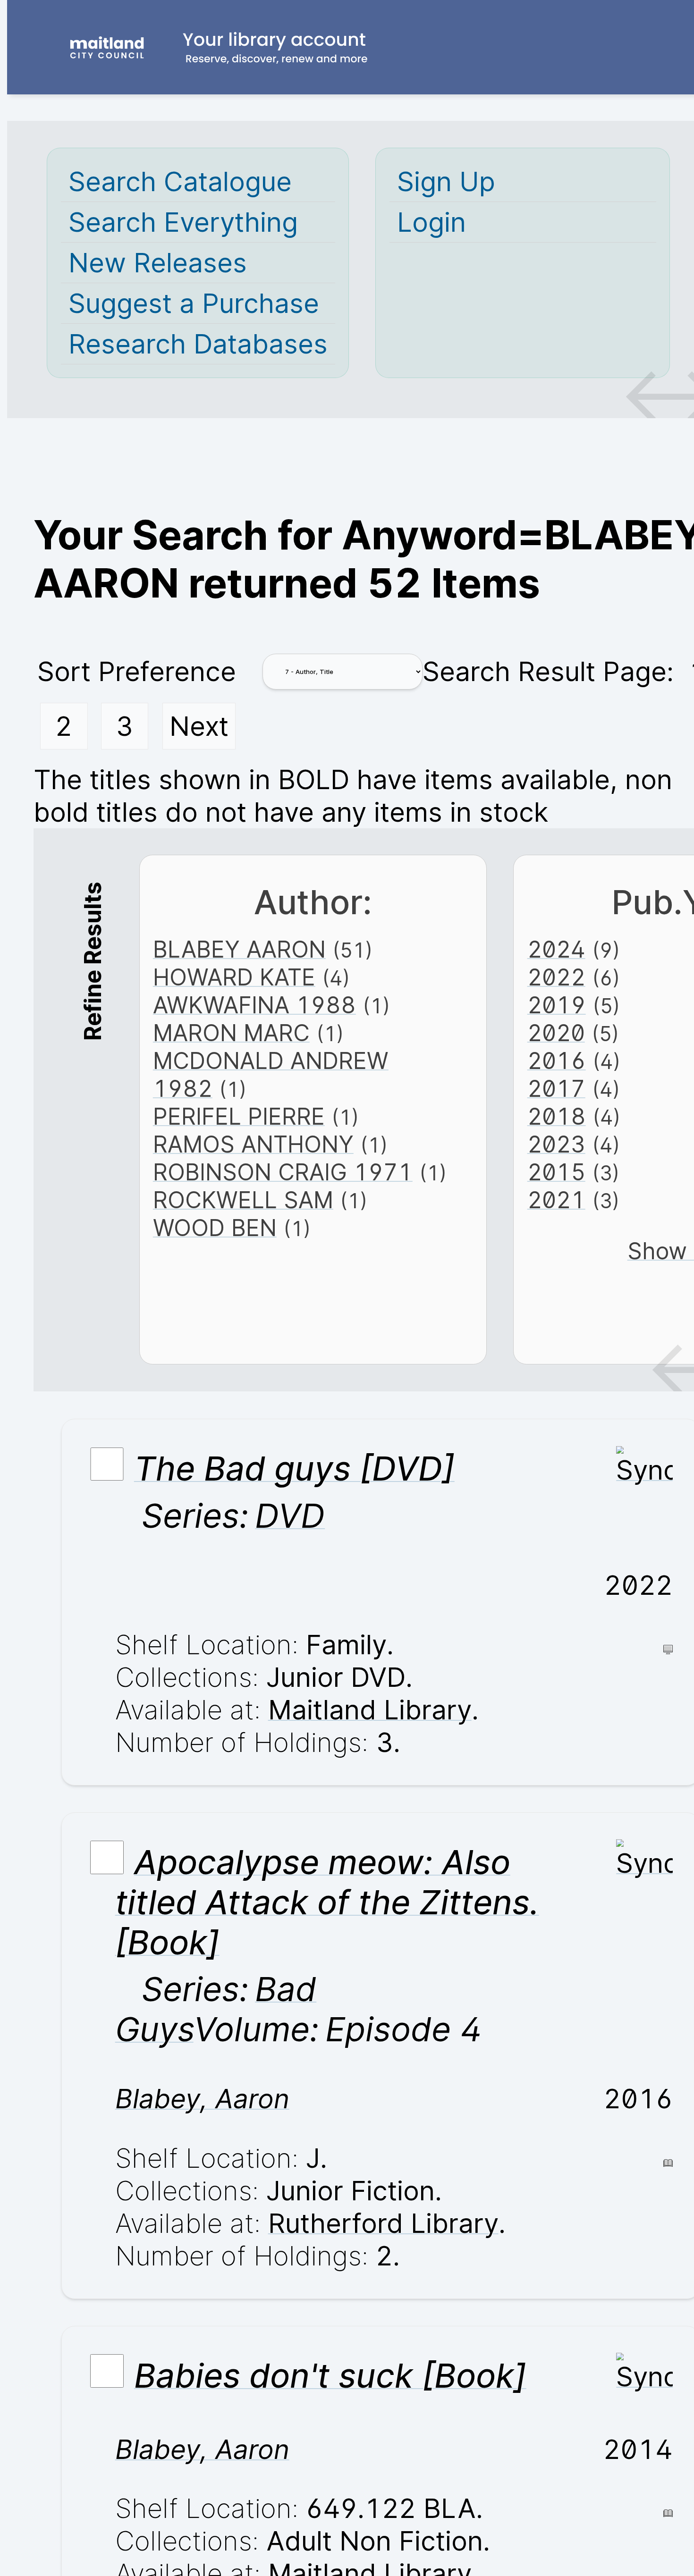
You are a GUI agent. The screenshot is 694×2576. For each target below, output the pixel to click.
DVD (290, 1516)
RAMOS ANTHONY (253, 1144)
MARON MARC (231, 1033)
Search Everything (183, 222)
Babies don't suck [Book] (330, 2376)
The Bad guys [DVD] (294, 1469)
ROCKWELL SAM (243, 1200)
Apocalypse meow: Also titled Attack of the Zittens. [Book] (327, 1902)
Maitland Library (370, 1710)
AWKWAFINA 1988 (254, 1005)
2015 (556, 1172)
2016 (557, 1061)
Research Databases (198, 344)
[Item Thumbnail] (644, 1470)
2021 (556, 1200)
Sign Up (446, 181)
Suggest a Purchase (194, 303)
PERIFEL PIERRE (239, 1116)
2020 (556, 1033)
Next (199, 726)
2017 (556, 1089)
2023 (556, 1144)
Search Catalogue (180, 181)
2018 (557, 1116)
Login (432, 222)
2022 (556, 977)
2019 (557, 1005)
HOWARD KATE (234, 977)
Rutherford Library (383, 2223)
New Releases (158, 263)
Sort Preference (137, 671)
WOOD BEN (215, 1228)
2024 (556, 949)
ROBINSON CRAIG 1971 (283, 1172)
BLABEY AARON (239, 949)
